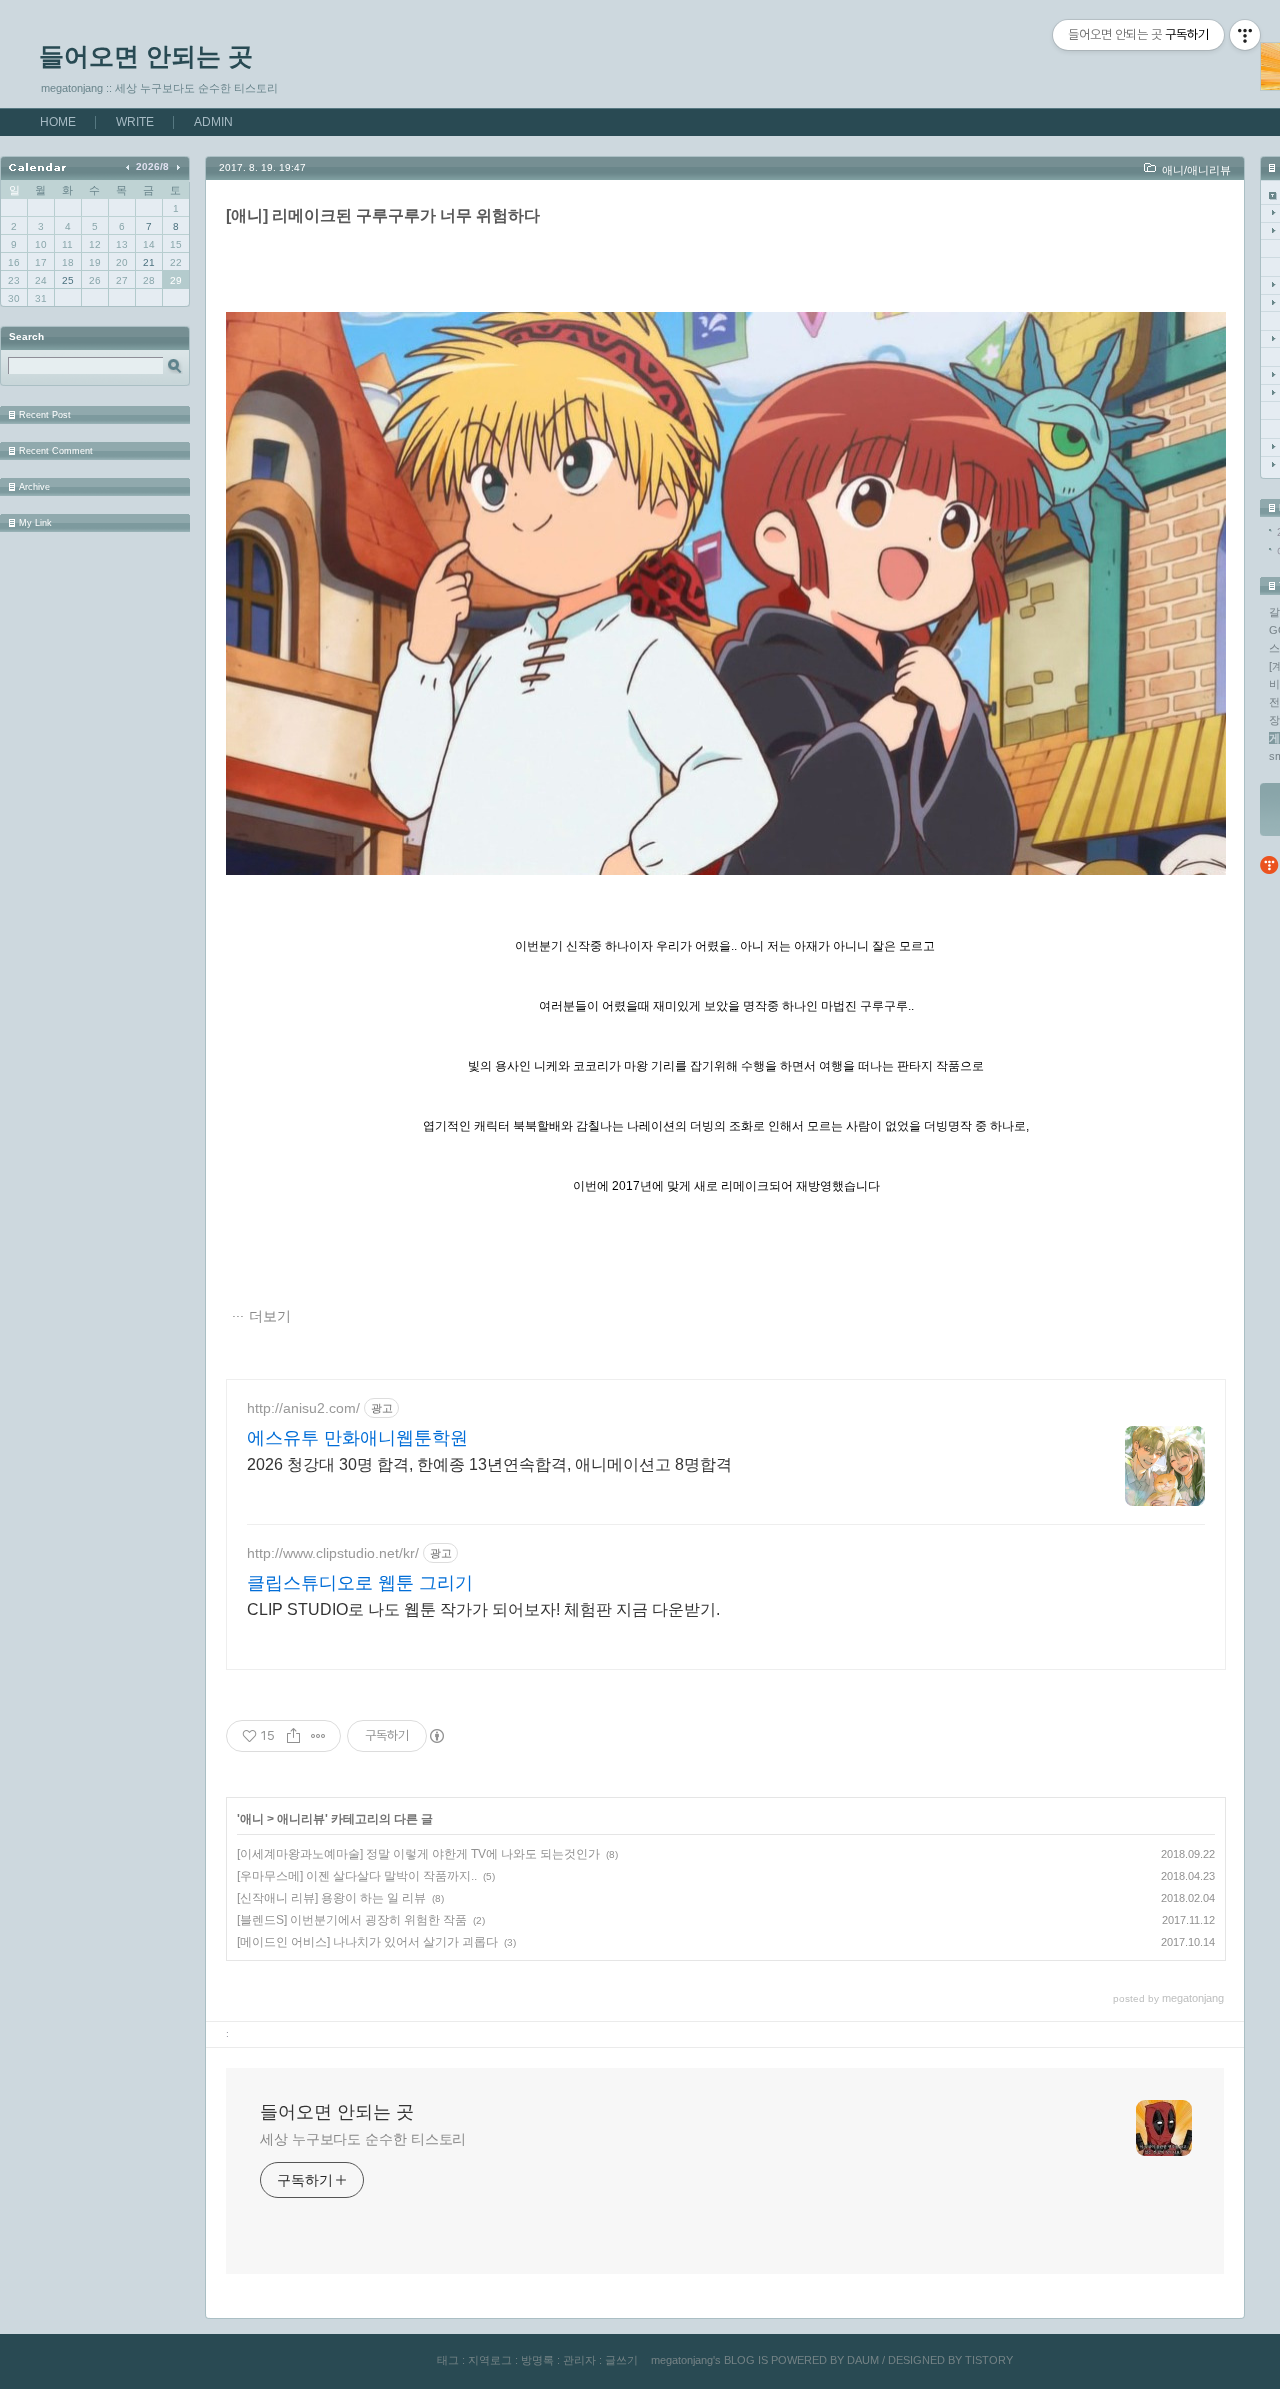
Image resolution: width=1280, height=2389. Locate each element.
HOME (58, 122)
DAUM (863, 2360)
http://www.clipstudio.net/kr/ (333, 1553)
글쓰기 (621, 2360)
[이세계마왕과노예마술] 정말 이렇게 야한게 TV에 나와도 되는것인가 (418, 1854)
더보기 (270, 1316)
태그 (448, 2360)
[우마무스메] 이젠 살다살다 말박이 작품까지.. (357, 1876)
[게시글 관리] (318, 1736)
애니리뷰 (301, 1819)
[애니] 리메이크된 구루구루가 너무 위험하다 (383, 215)
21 (149, 262)
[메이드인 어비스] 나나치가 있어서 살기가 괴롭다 (367, 1942)
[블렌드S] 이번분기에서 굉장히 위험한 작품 (352, 1920)
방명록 (537, 2360)
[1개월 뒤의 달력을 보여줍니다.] (177, 166)
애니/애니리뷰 (1196, 170)
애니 (252, 1819)
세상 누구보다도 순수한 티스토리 (363, 2139)
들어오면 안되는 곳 (146, 56)
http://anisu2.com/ (303, 1408)
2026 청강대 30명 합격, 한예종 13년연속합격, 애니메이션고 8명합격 (489, 1464)
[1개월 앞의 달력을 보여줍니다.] (129, 166)
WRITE (135, 122)
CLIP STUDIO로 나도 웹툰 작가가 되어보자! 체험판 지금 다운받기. (483, 1609)
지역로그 (490, 2360)
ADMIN (213, 122)
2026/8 (152, 166)
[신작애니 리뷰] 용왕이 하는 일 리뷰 (331, 1898)
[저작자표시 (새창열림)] (436, 1736)
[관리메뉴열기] (1245, 35)
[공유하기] (293, 1736)
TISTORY (989, 2360)
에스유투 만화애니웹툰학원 (357, 1438)
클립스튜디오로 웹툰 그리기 (360, 1583)
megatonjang (682, 2360)
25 (68, 280)
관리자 (579, 2360)
